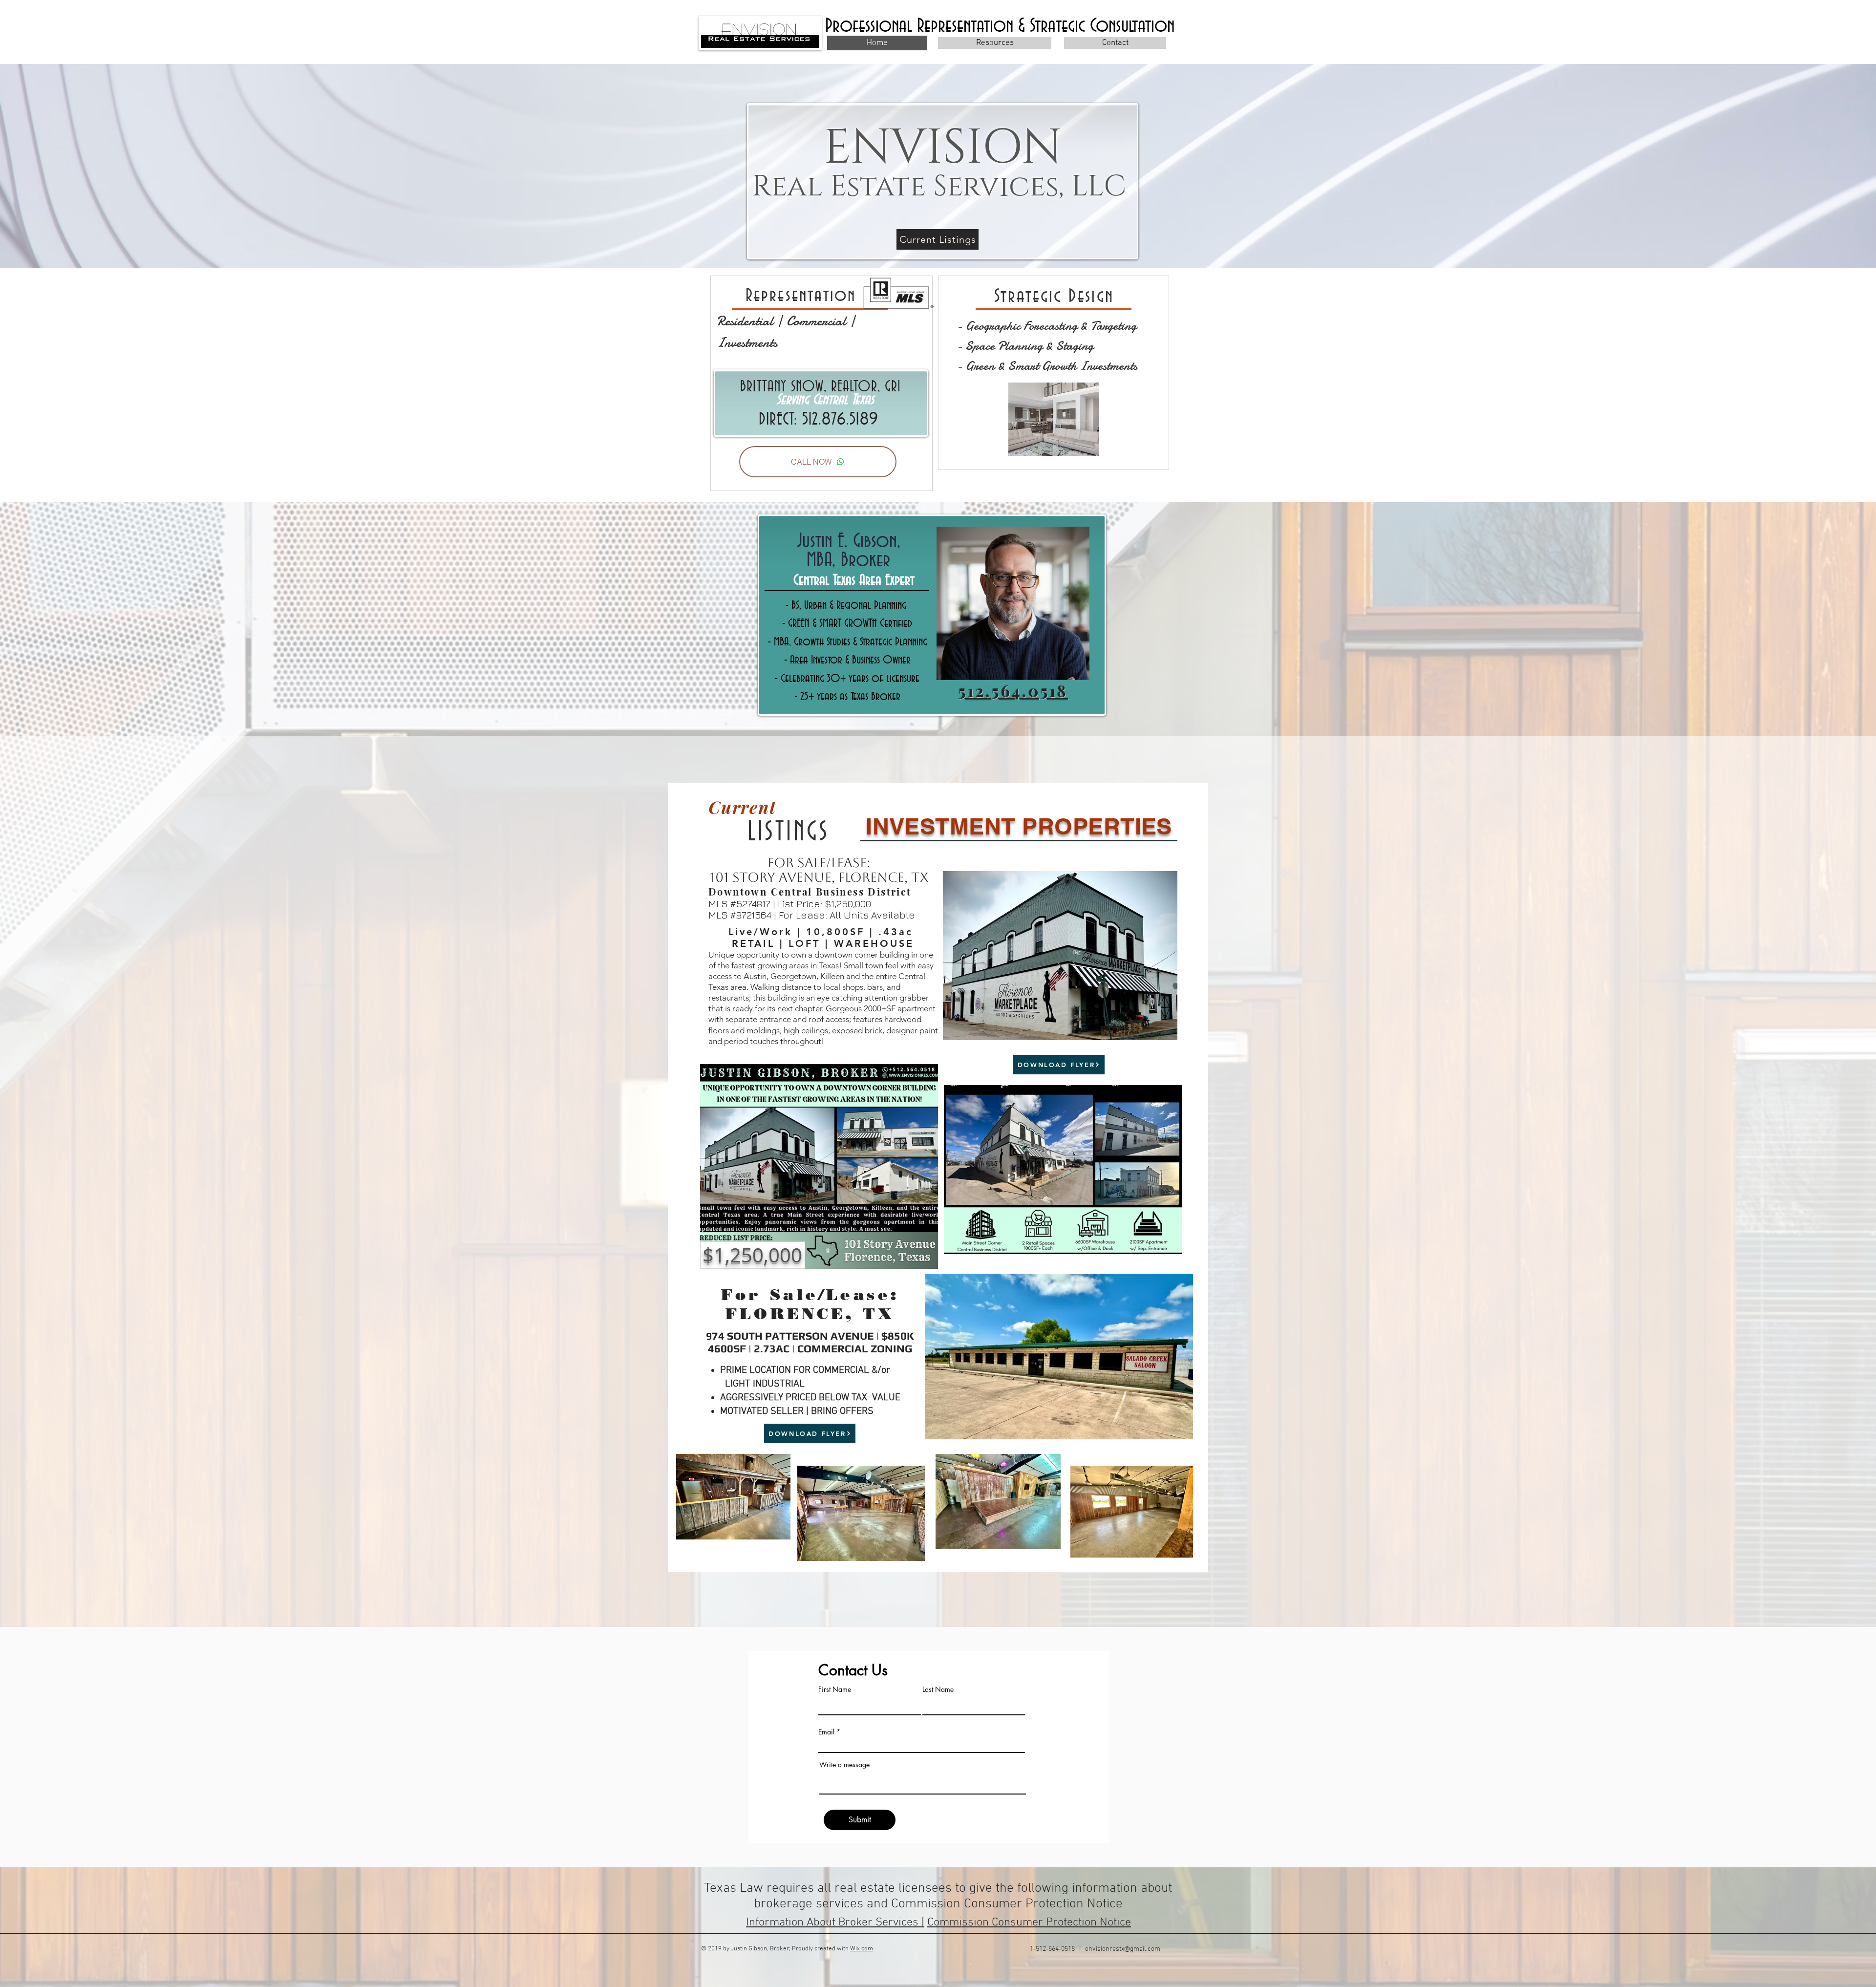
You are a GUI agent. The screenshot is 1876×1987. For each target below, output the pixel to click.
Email (826, 1732)
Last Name (938, 1689)
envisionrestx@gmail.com (1123, 1949)
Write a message (844, 1765)
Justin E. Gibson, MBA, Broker (849, 551)
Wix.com (862, 1949)
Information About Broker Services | (835, 1923)
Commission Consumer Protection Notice (1029, 1923)
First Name (835, 1689)
